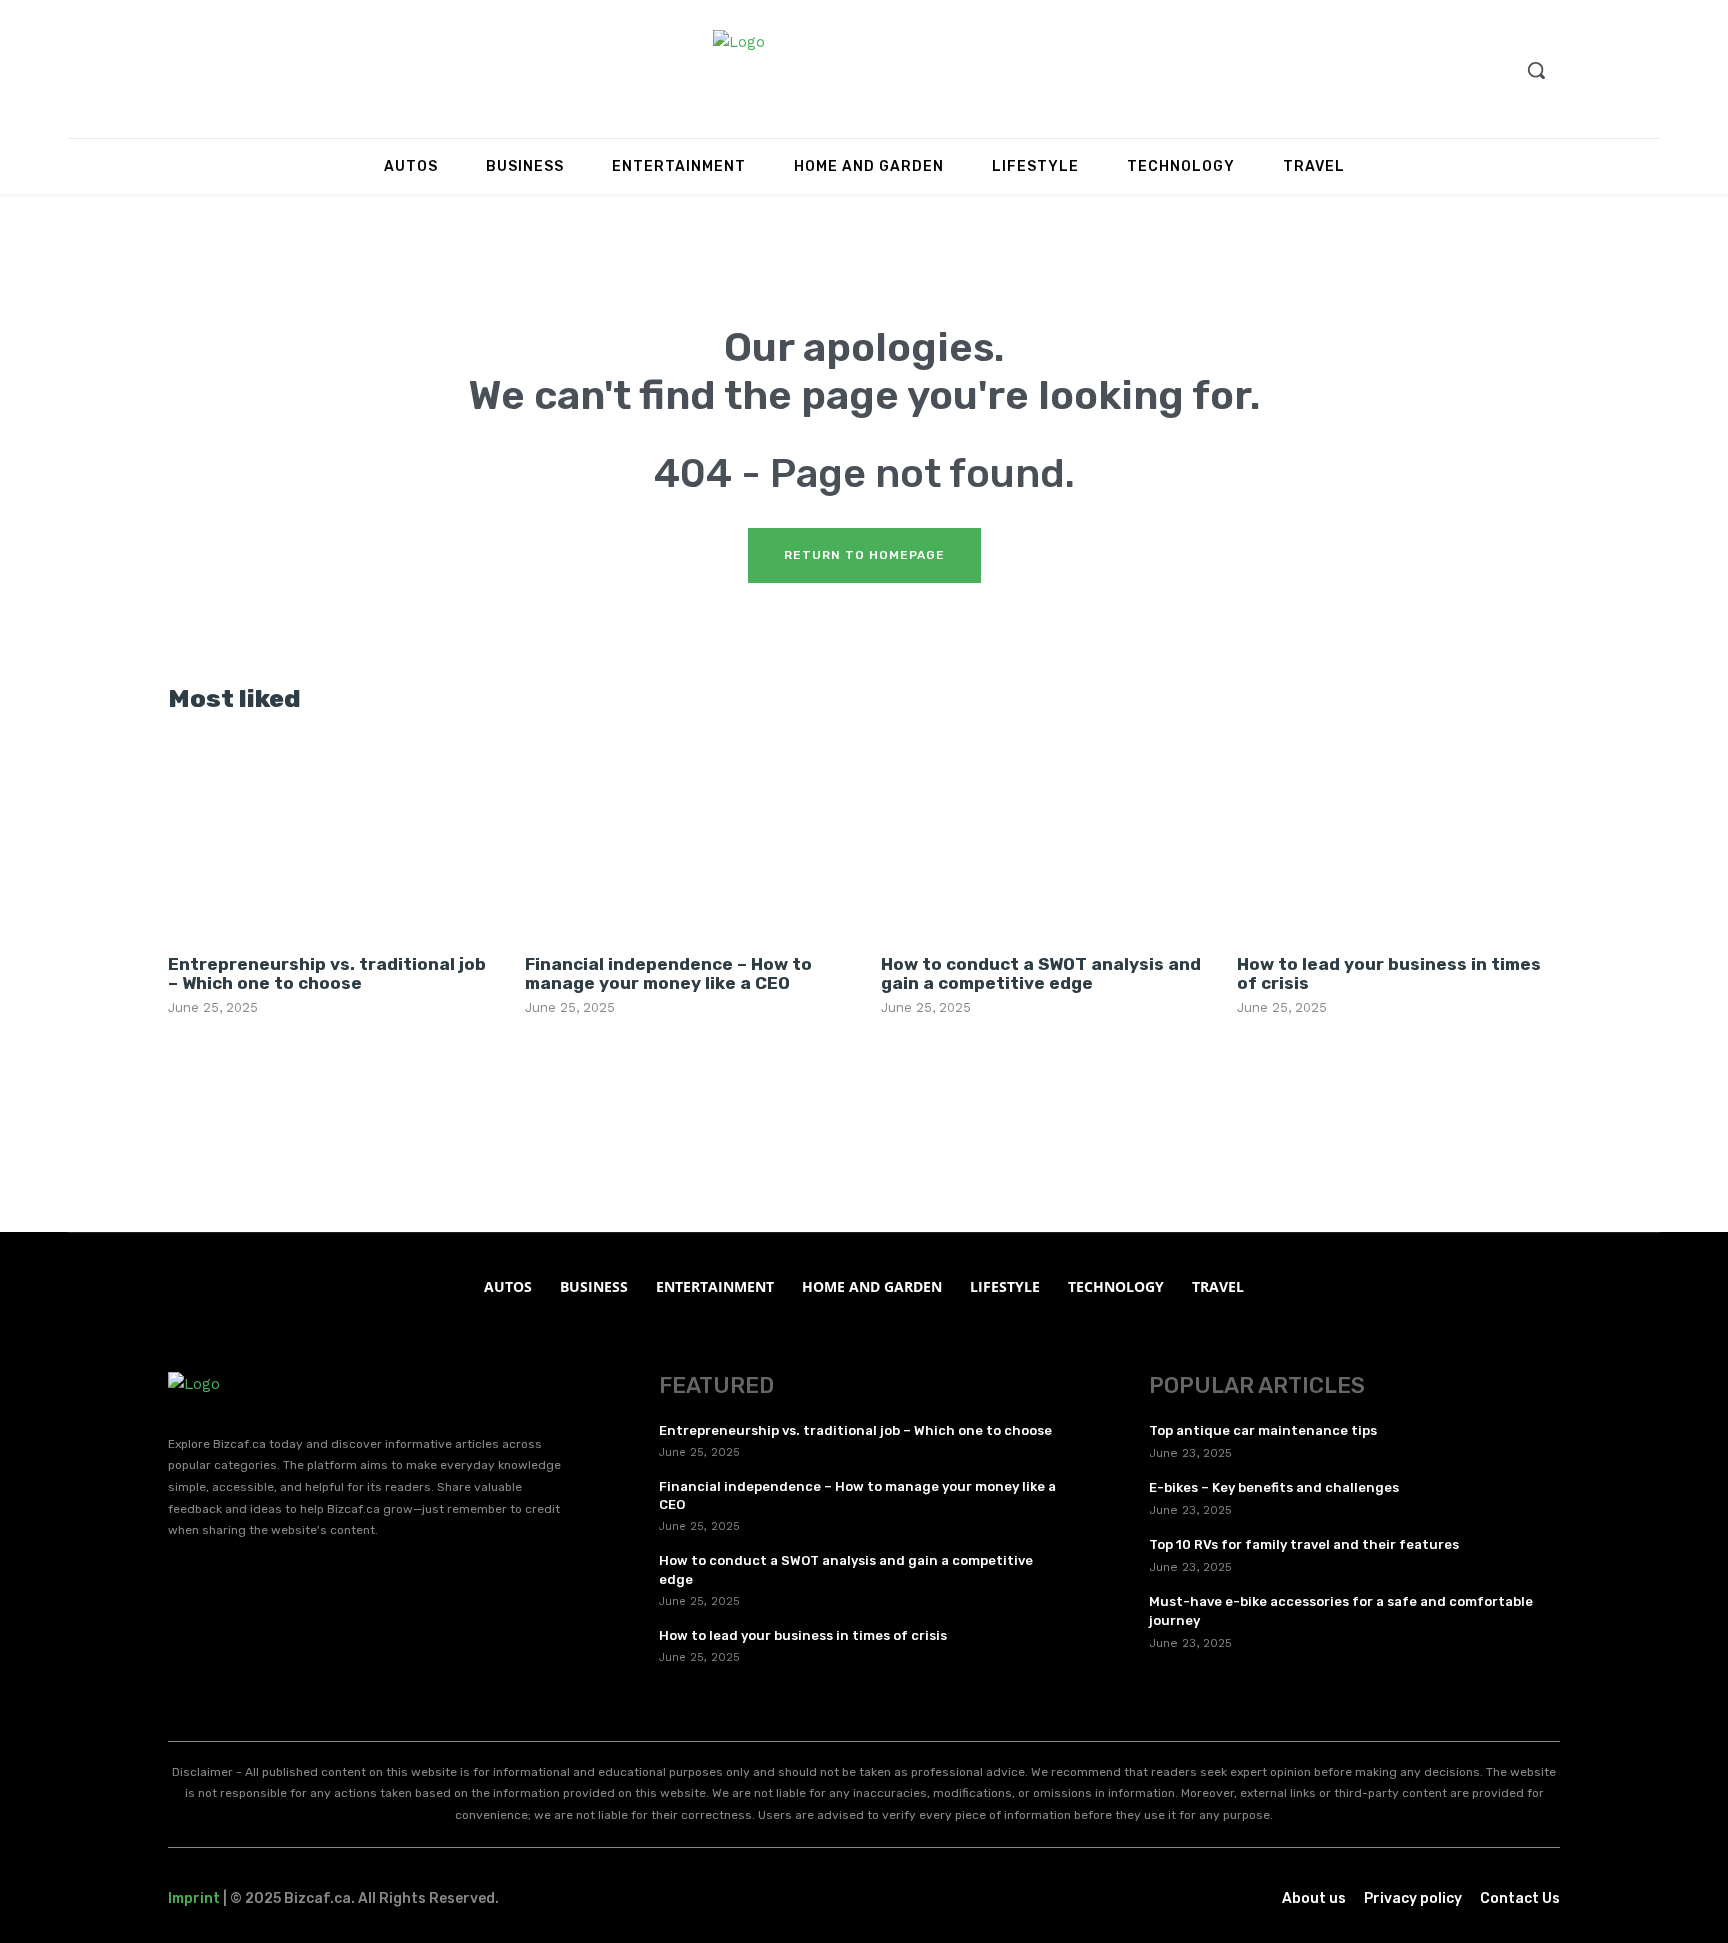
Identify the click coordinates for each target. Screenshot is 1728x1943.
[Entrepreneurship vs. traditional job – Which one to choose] (329, 837)
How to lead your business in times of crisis (1389, 973)
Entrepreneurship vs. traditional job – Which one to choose (327, 973)
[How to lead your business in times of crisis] (1398, 837)
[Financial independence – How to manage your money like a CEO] (686, 837)
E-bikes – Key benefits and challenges (1274, 1487)
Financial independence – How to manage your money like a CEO (668, 973)
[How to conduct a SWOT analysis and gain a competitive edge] (1042, 837)
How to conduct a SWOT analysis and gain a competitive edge (1041, 973)
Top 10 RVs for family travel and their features (1304, 1544)
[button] (1536, 70)
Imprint (194, 1898)
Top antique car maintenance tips (1263, 1430)
